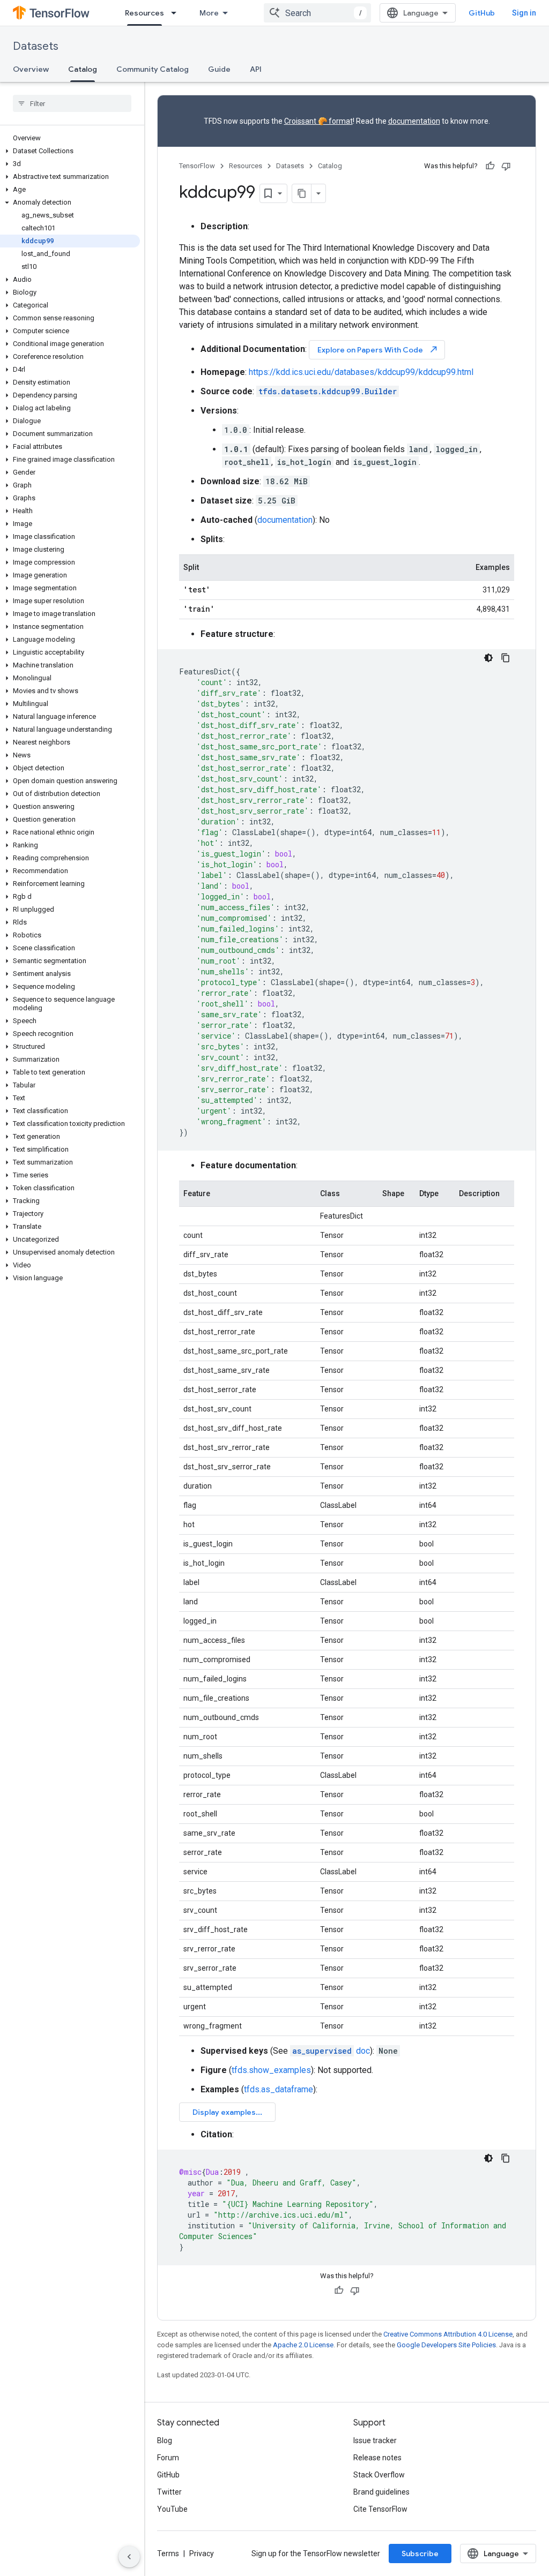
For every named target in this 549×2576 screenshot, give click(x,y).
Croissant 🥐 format (318, 121)
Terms (168, 2554)
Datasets (36, 46)
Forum (168, 2458)
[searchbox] (72, 103)
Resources (144, 13)
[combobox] (317, 13)
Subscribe (420, 2554)
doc (331, 2051)
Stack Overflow (379, 2475)
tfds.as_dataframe (279, 2089)
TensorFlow (197, 166)
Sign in (524, 13)
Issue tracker (375, 2440)
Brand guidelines (381, 2492)
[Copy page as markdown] (302, 193)
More (209, 13)
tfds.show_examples (271, 2070)
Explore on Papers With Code (378, 350)
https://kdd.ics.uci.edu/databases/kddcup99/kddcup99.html (361, 372)
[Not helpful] (506, 166)
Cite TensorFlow (380, 2509)
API (256, 69)
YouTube (172, 2509)
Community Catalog (153, 69)
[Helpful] (490, 166)
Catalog (83, 69)
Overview (31, 69)
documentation (414, 121)
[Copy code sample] (506, 658)
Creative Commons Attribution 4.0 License (448, 2334)
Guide (219, 69)
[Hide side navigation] (129, 2557)
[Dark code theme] (488, 658)
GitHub (482, 13)
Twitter (169, 2492)
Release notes (377, 2458)
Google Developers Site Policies (446, 2345)
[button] (70, 151)
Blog (165, 2440)
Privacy (202, 2554)
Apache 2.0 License (303, 2345)
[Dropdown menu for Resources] (177, 13)
